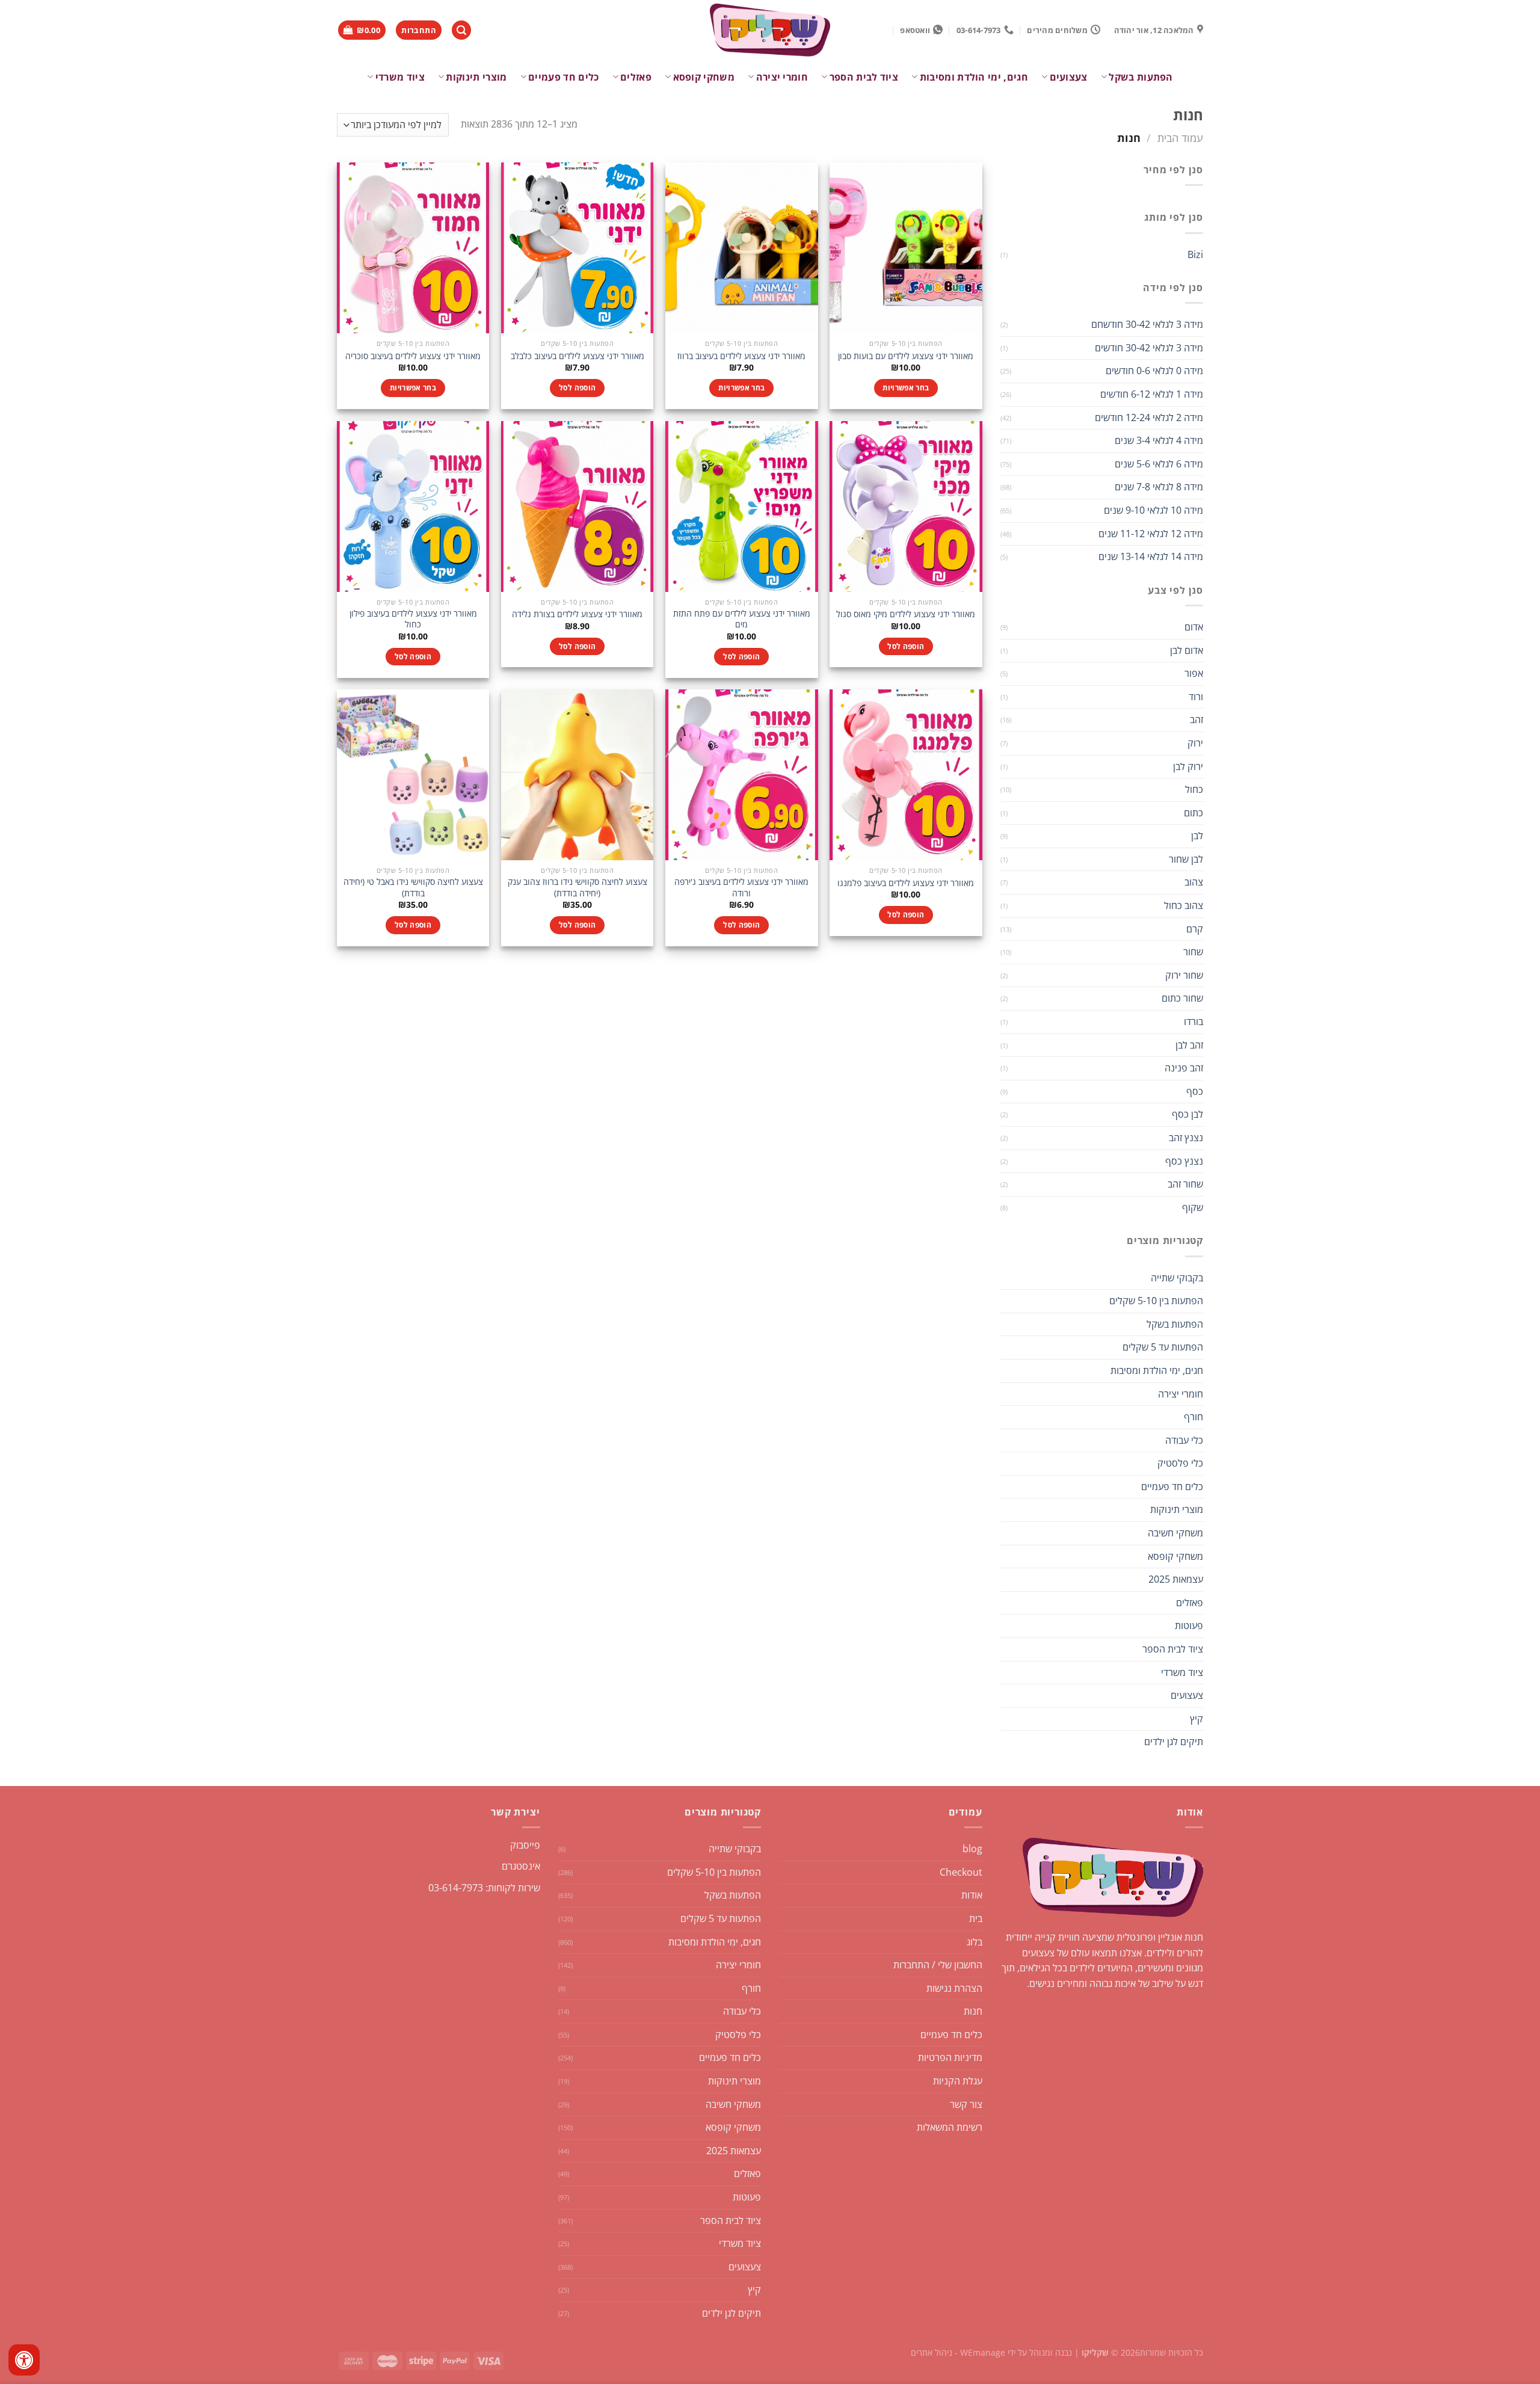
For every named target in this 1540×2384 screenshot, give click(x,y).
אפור (1194, 673)
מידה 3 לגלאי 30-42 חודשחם (1147, 324)
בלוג (975, 1942)
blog (972, 1849)
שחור (1193, 952)
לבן (1197, 836)
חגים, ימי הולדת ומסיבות (974, 77)
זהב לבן (1189, 1045)
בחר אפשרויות (906, 388)
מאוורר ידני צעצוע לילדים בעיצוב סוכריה (413, 356)
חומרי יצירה (782, 77)
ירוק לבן (1188, 766)
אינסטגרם (521, 1866)
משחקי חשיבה (1175, 1533)
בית (976, 1918)
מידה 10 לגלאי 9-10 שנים (1153, 510)
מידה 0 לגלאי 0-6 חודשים (1154, 371)
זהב (1197, 719)
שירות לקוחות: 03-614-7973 (484, 1888)
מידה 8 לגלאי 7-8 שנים (1159, 487)
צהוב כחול (1184, 905)
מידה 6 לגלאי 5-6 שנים (1159, 464)
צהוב (1194, 882)
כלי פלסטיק (1180, 1463)
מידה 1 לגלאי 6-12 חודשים (1152, 394)
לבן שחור (1186, 859)
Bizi (1195, 254)
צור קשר (966, 2104)
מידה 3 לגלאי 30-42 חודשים (1149, 348)
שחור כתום (1182, 998)
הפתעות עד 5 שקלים (1163, 1347)
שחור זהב (1185, 1184)
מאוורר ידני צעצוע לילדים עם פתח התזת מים (742, 619)
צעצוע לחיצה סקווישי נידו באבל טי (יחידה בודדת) (413, 888)
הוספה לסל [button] (577, 388)
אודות (972, 1895)
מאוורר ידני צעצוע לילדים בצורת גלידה (577, 614)
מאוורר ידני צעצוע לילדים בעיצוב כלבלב (577, 356)
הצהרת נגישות (954, 1988)
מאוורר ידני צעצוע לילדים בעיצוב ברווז (741, 356)
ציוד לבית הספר (864, 77)
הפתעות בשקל (1141, 77)
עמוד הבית (1180, 137)
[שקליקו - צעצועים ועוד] (770, 30)
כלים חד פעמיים (563, 77)
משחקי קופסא (704, 77)
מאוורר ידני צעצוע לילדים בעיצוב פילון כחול (413, 619)
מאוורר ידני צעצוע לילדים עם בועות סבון (906, 356)
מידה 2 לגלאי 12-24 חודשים (1149, 417)
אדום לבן (1187, 650)
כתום (1193, 813)
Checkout (961, 1872)
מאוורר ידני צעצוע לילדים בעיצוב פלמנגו (906, 883)
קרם (1195, 929)
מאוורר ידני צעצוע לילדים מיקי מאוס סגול (906, 614)
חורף (1193, 1417)
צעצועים (1069, 77)
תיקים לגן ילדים (1174, 1742)
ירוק (1195, 743)
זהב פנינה (1184, 1068)
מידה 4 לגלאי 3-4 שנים (1159, 440)
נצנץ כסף (1184, 1161)
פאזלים (636, 77)
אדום (1194, 627)
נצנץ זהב (1186, 1138)
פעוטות (1189, 1625)
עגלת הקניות (958, 2081)
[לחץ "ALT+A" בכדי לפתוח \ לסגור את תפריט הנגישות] (24, 2360)
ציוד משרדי (400, 77)
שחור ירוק (1184, 975)
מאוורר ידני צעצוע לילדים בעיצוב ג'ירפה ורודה (741, 888)
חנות (973, 2011)
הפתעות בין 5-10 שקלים (1156, 1301)
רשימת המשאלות (950, 2127)
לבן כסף (1187, 1114)
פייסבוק (525, 1845)
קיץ (1197, 1719)
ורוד (1196, 697)
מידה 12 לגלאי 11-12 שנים (1151, 534)
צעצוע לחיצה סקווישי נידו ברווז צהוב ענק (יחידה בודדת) (577, 888)
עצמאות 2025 (1176, 1579)
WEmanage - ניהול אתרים (958, 2352)
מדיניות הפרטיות (950, 2057)
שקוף (1193, 1207)
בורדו (1193, 1021)
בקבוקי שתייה (1177, 1278)
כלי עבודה (1184, 1440)
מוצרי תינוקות (476, 77)
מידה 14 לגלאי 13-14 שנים (1151, 556)
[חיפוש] (461, 30)
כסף (1195, 1091)
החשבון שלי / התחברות (938, 1965)
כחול (1194, 789)
